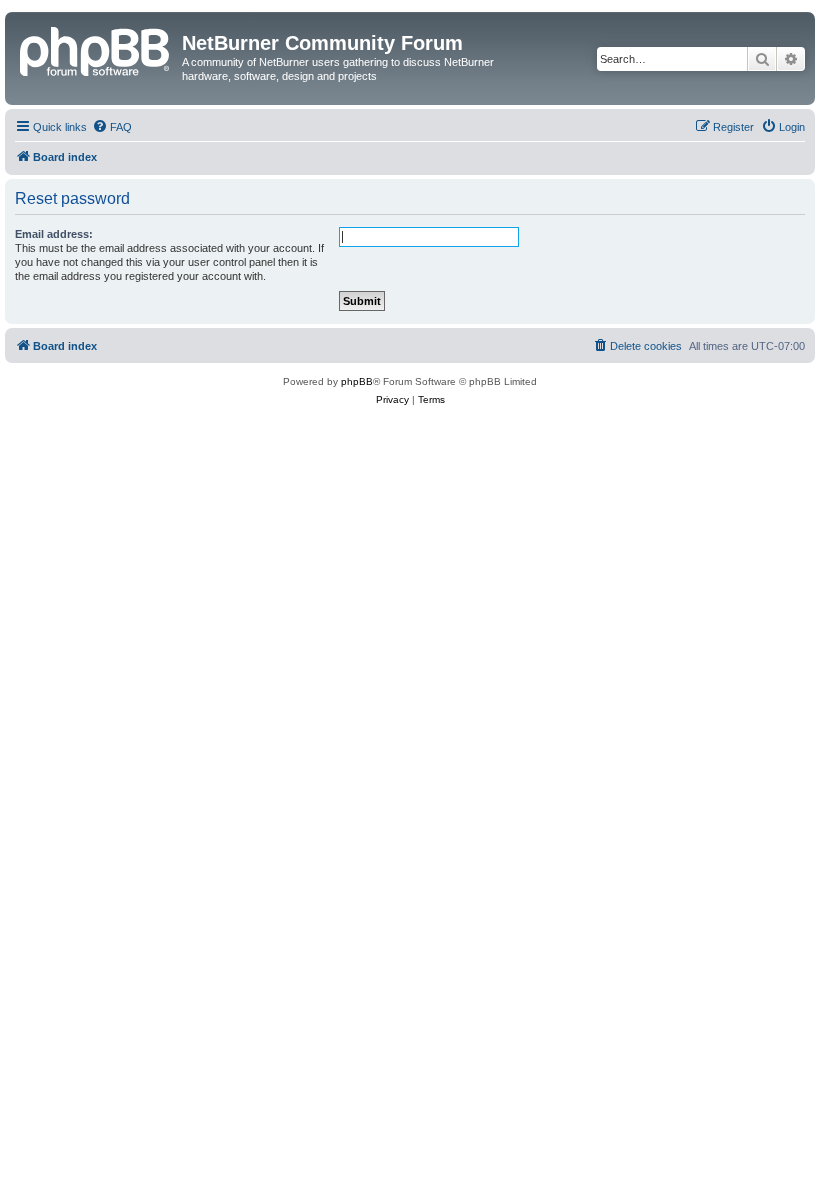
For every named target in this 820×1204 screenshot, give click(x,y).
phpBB (357, 381)
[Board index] (96, 49)
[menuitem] (112, 127)
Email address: (54, 234)
